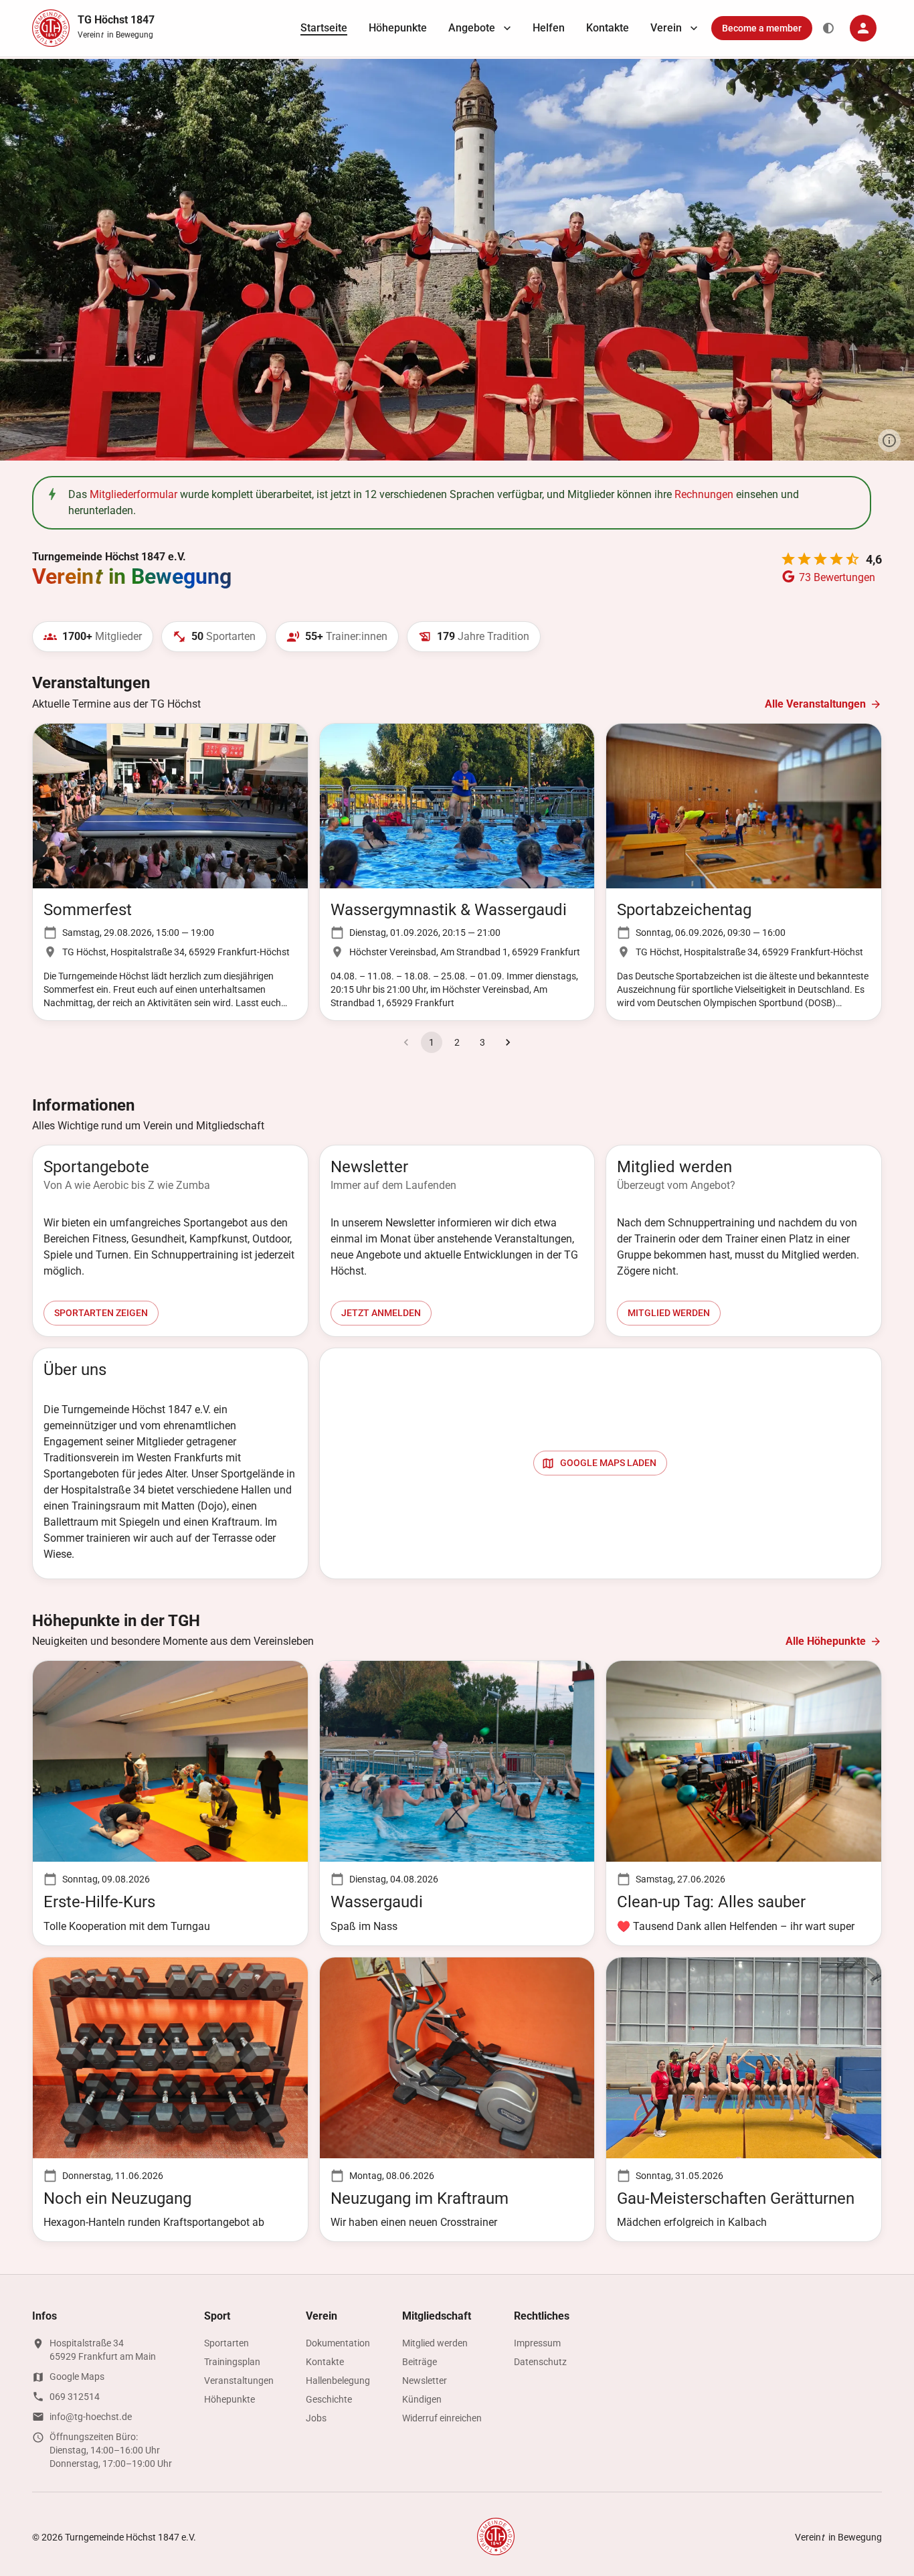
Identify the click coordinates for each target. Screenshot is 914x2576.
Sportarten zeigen (101, 1313)
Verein (666, 28)
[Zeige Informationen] (889, 440)
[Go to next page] (508, 1042)
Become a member (762, 28)
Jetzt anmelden (381, 1313)
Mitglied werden (669, 1313)
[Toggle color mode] (828, 28)
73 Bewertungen (837, 577)
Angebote (472, 28)
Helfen (549, 28)
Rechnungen (704, 494)
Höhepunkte (398, 28)
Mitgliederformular (133, 494)
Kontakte (608, 28)
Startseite (324, 28)
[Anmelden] (863, 28)
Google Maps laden (608, 1463)
